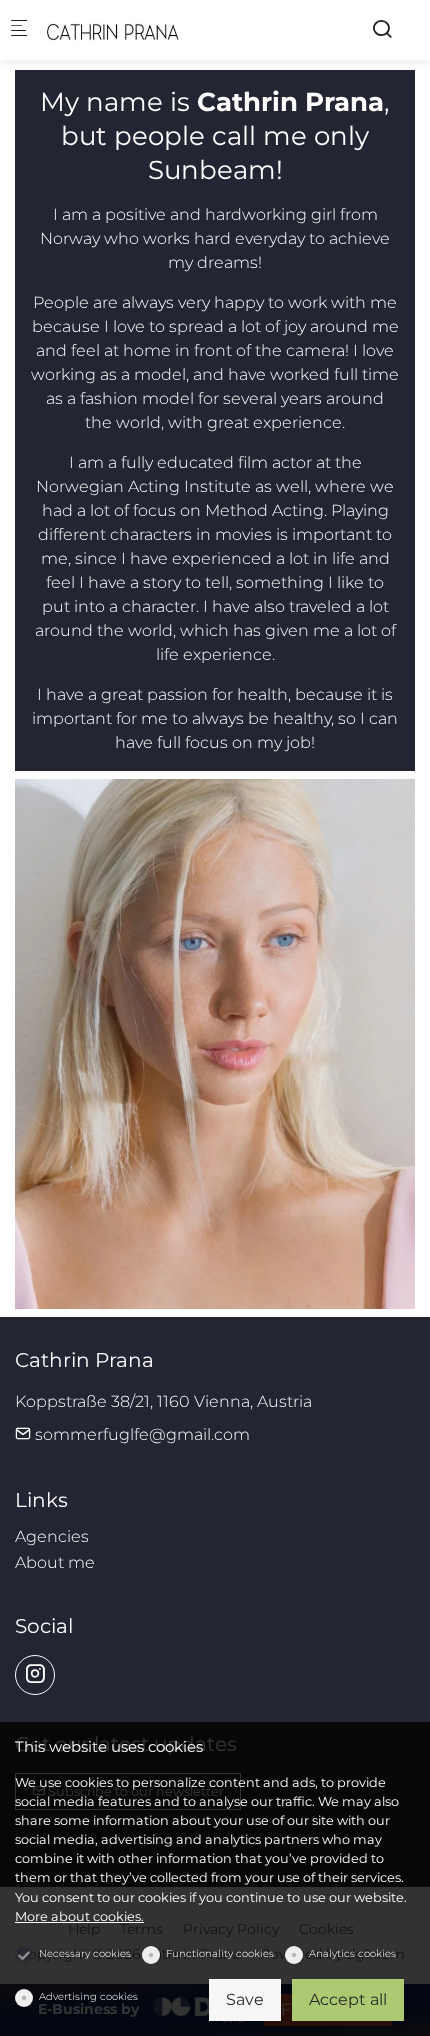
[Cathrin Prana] (126, 29)
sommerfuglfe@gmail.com (140, 1434)
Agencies (52, 1536)
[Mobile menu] (19, 30)
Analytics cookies (352, 1953)
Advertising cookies (88, 1996)
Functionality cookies (220, 1953)
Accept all (348, 1999)
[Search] (382, 29)
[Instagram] (35, 1675)
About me (55, 1562)
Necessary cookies (85, 1953)
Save (245, 1999)
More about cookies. (79, 1916)
